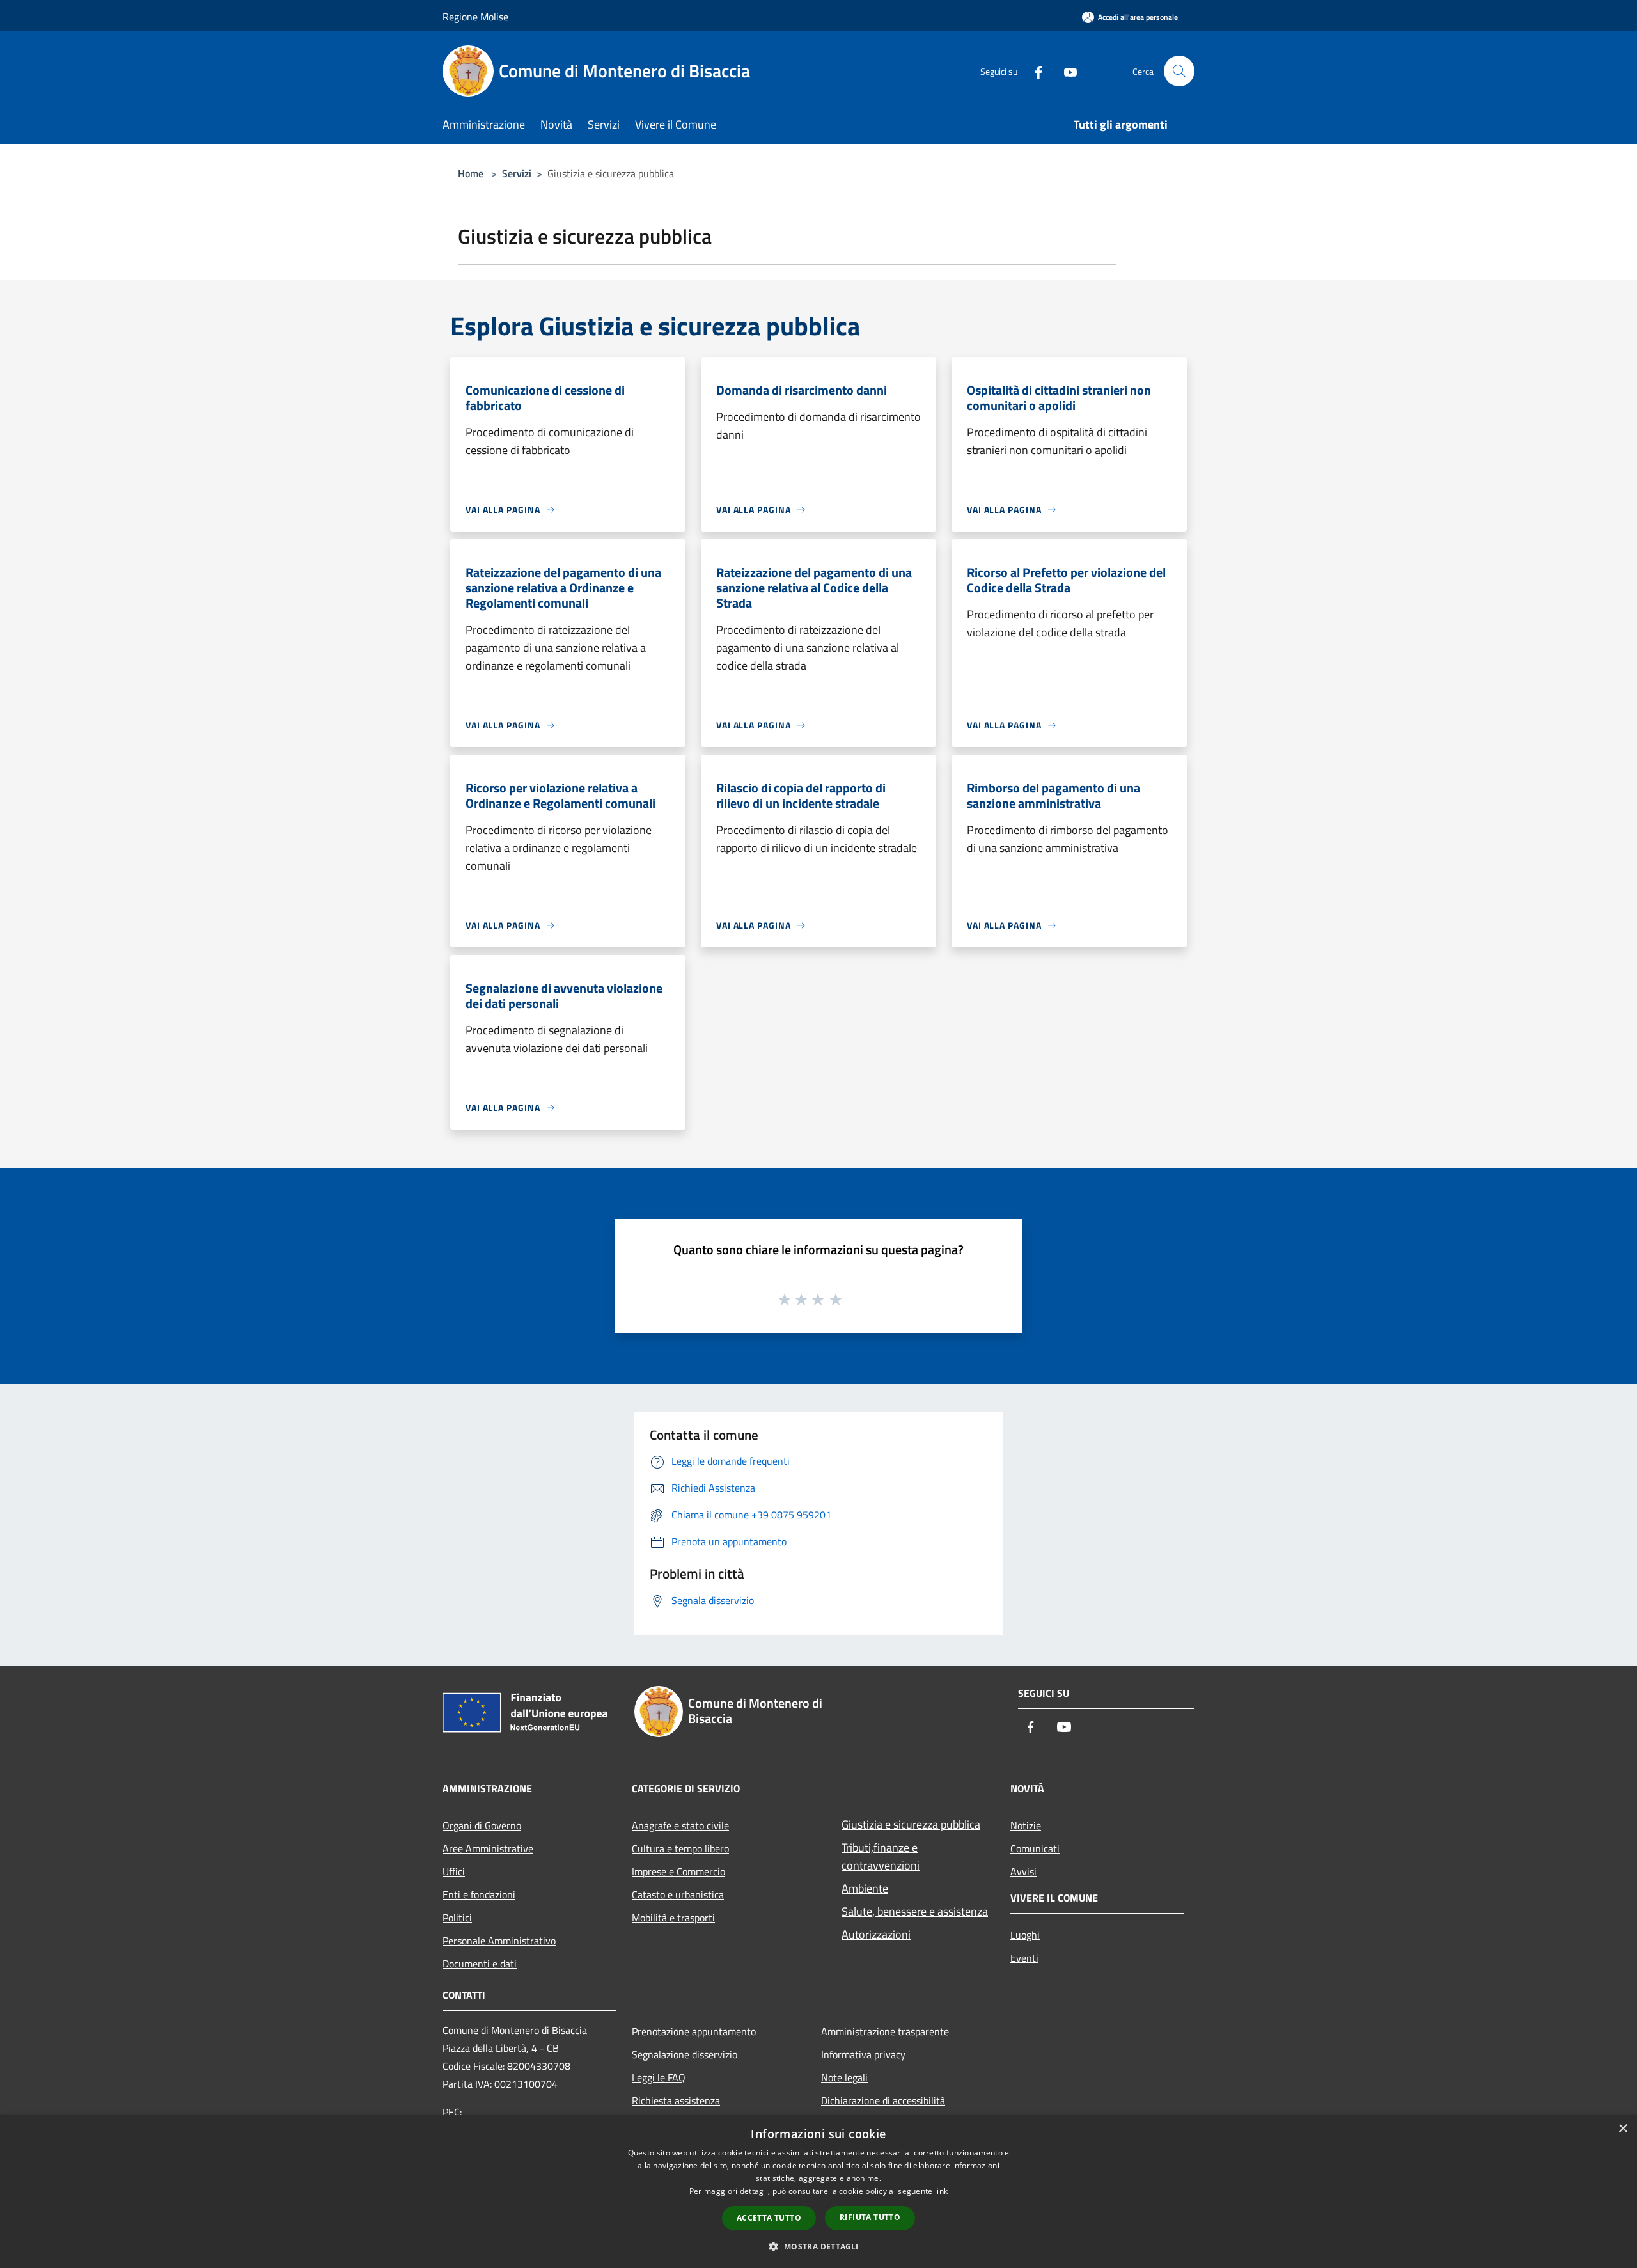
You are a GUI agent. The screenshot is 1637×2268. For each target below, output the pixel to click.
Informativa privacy (863, 2054)
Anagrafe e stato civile (680, 1825)
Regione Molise (475, 17)
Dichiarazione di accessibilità (883, 2100)
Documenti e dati (480, 1964)
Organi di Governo (482, 1825)
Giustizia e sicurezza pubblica (911, 1824)
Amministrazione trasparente (885, 2031)
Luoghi (1025, 1935)
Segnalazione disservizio (685, 2054)
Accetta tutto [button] (769, 2218)
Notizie (1026, 1825)
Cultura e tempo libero (680, 1848)
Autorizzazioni (876, 1934)
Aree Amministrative (488, 1848)
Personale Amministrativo (499, 1941)
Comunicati (1035, 1848)
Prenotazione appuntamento (694, 2031)
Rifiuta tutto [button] (870, 2217)
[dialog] (818, 2192)
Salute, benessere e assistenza (915, 1911)
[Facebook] (1033, 71)
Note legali (844, 2077)
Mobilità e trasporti (673, 1918)
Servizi (517, 173)
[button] (818, 2246)
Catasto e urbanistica (678, 1894)
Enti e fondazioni (479, 1894)
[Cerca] (1179, 71)
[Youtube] (1065, 71)
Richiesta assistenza (676, 2100)
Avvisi (1023, 1871)
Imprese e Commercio (678, 1871)
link (941, 2191)
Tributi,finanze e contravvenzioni (881, 1856)
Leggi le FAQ (659, 2077)
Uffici (454, 1871)
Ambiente (865, 1888)
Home (471, 173)
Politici (457, 1918)
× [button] (1623, 2129)
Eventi (1024, 1958)
